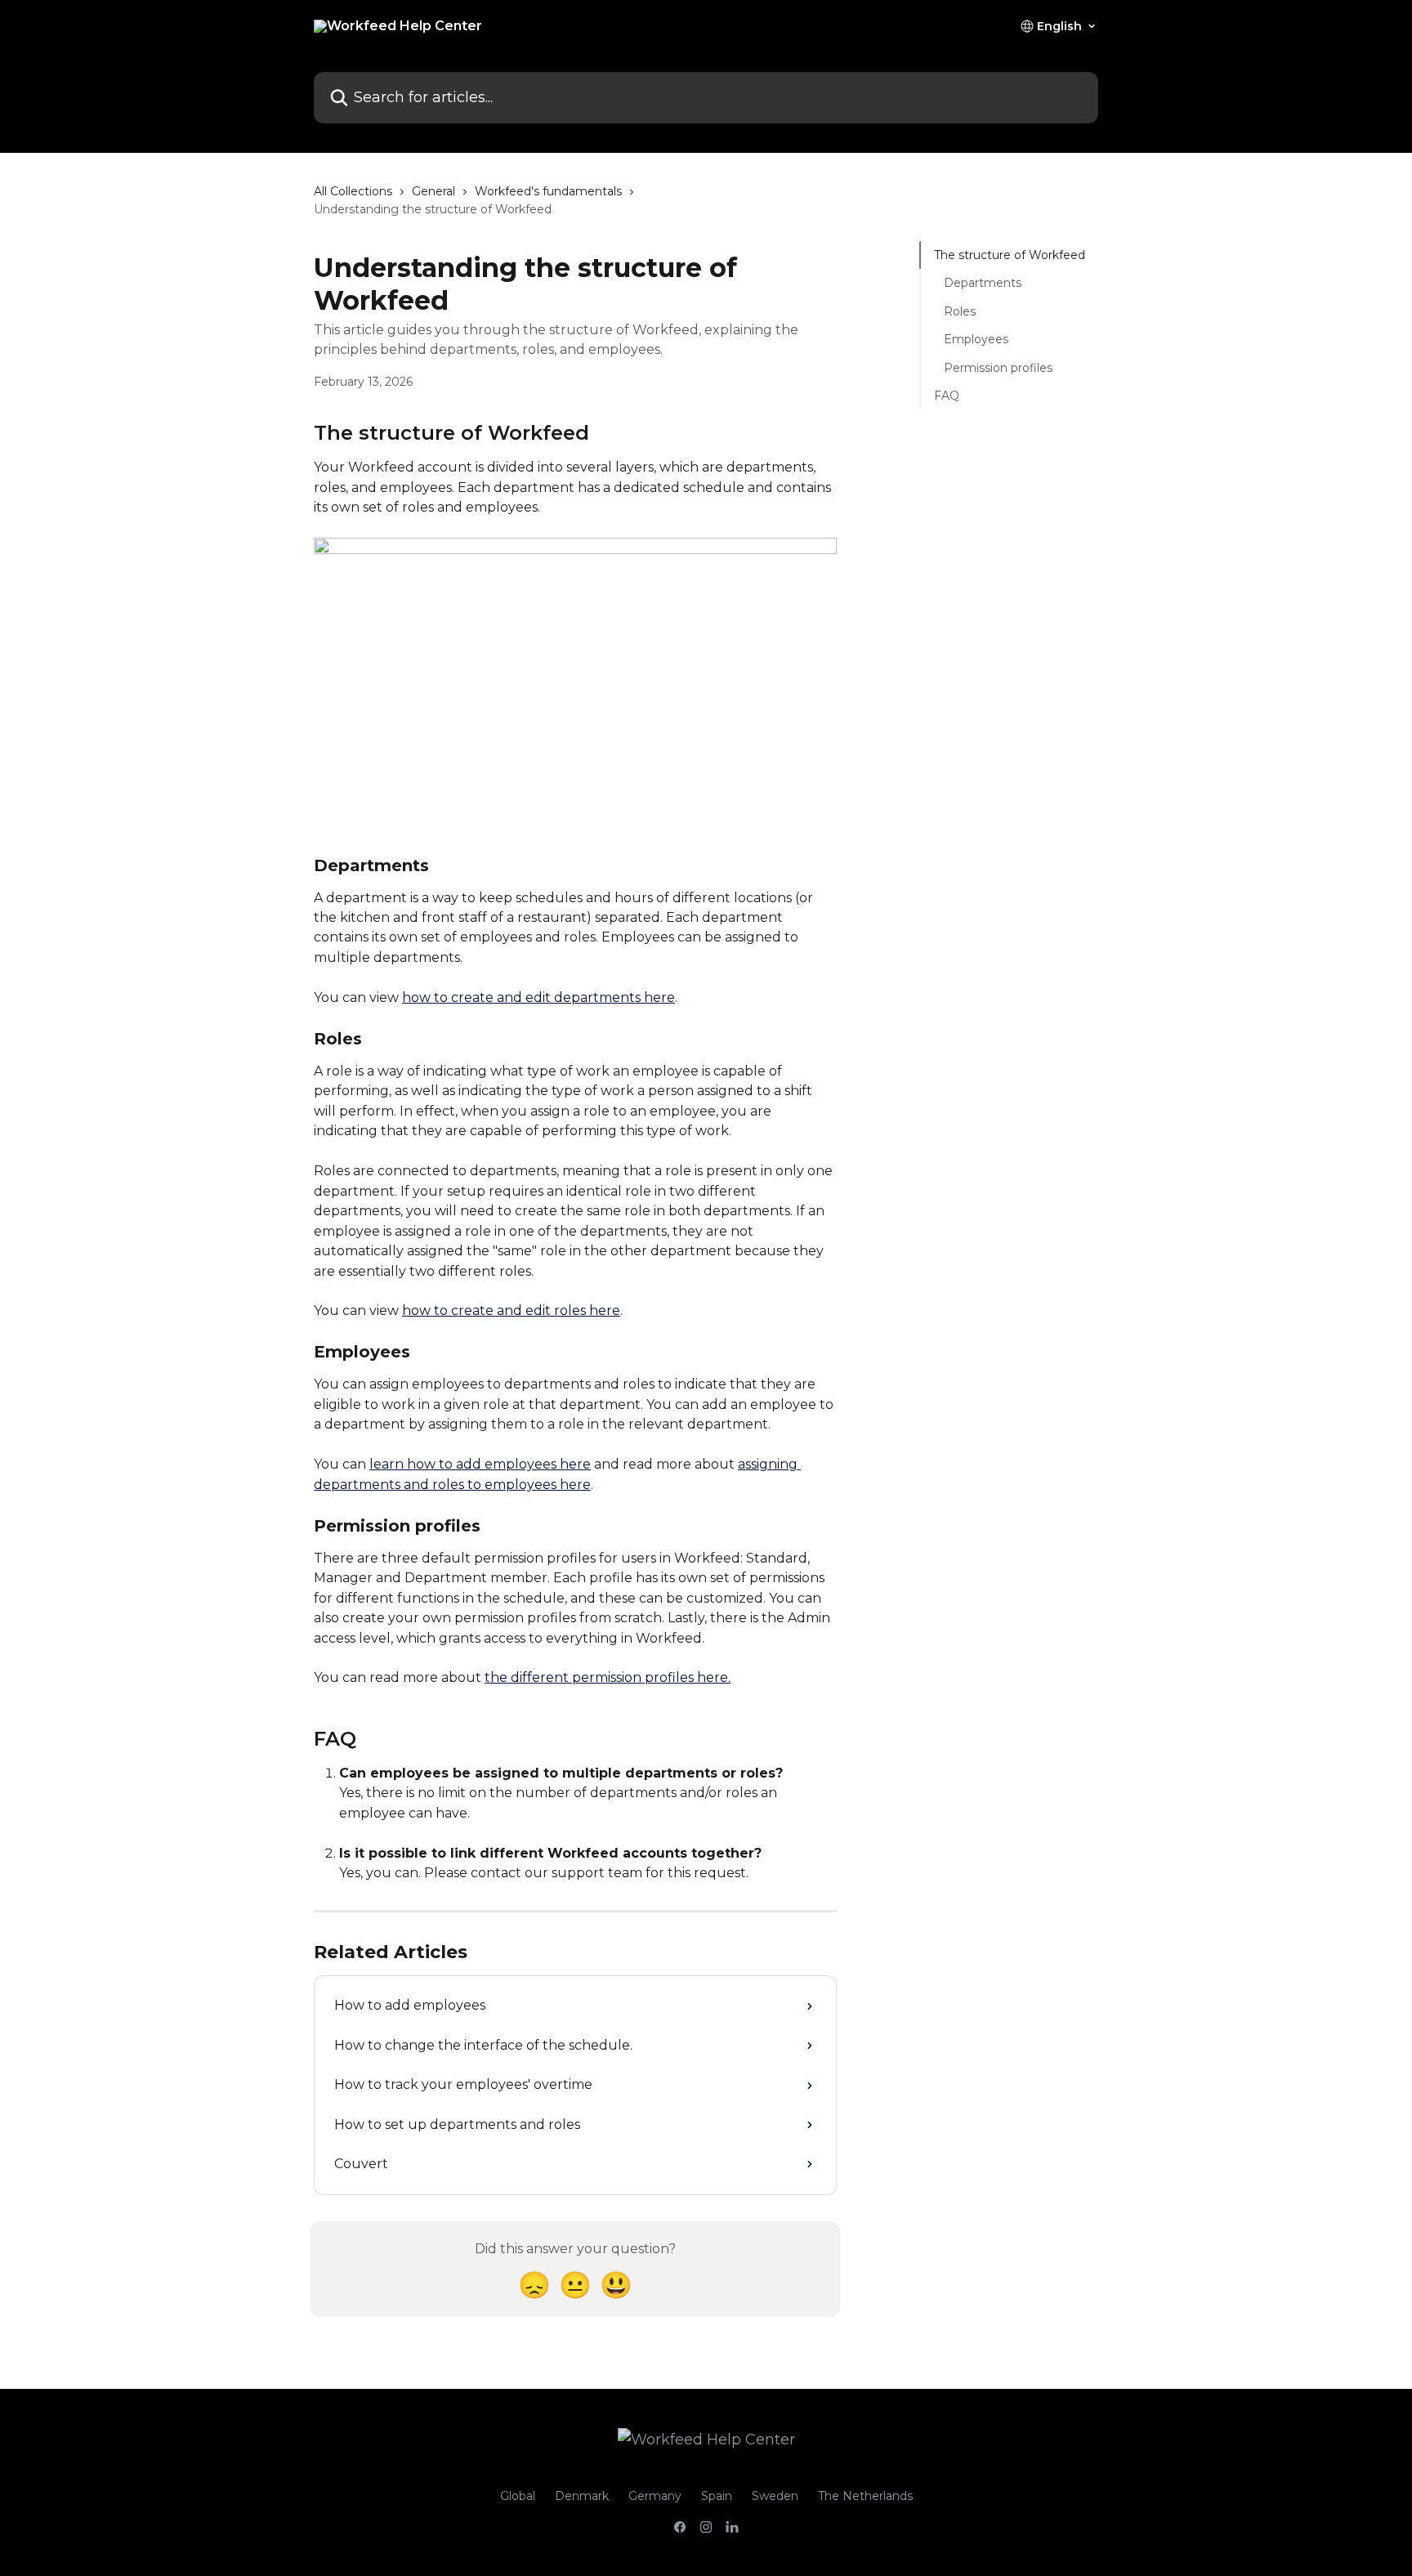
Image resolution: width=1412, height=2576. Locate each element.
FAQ (947, 396)
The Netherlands (865, 2496)
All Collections (353, 191)
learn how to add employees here (480, 1464)
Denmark (582, 2496)
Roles (960, 311)
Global (518, 2496)
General (433, 191)
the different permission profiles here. (608, 1677)
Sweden (775, 2496)
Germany (655, 2496)
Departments (983, 283)
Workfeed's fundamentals (548, 191)
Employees (976, 339)
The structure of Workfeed (1010, 255)
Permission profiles (998, 367)
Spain (717, 2496)
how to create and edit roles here (511, 1310)
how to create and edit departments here (538, 997)
